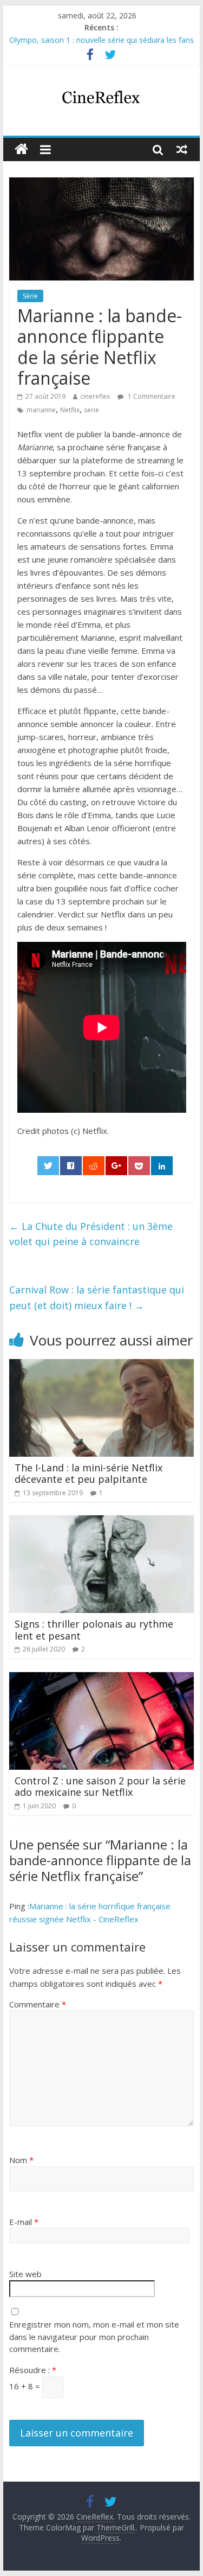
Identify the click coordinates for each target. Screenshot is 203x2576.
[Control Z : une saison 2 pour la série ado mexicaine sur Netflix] (102, 1679)
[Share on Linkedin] (162, 1166)
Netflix (70, 410)
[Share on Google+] (116, 1166)
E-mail (24, 2222)
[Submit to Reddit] (94, 1166)
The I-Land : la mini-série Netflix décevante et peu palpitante (89, 1474)
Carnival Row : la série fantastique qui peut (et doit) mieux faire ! (97, 1297)
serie (91, 410)
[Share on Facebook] (71, 1166)
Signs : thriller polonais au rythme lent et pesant (94, 1630)
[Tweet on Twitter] (48, 1166)
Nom (21, 2160)
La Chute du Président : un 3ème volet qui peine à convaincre (91, 1234)
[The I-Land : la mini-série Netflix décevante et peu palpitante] (102, 1366)
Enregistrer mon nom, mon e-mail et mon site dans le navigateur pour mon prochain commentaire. (94, 2336)
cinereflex (95, 396)
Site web (25, 2274)
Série (30, 296)
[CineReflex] (21, 149)
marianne (41, 410)
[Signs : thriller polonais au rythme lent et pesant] (102, 1522)
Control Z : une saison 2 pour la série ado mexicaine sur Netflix (100, 1787)
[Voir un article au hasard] (182, 149)
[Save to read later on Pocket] (139, 1166)
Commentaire (38, 2004)
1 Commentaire (151, 396)
